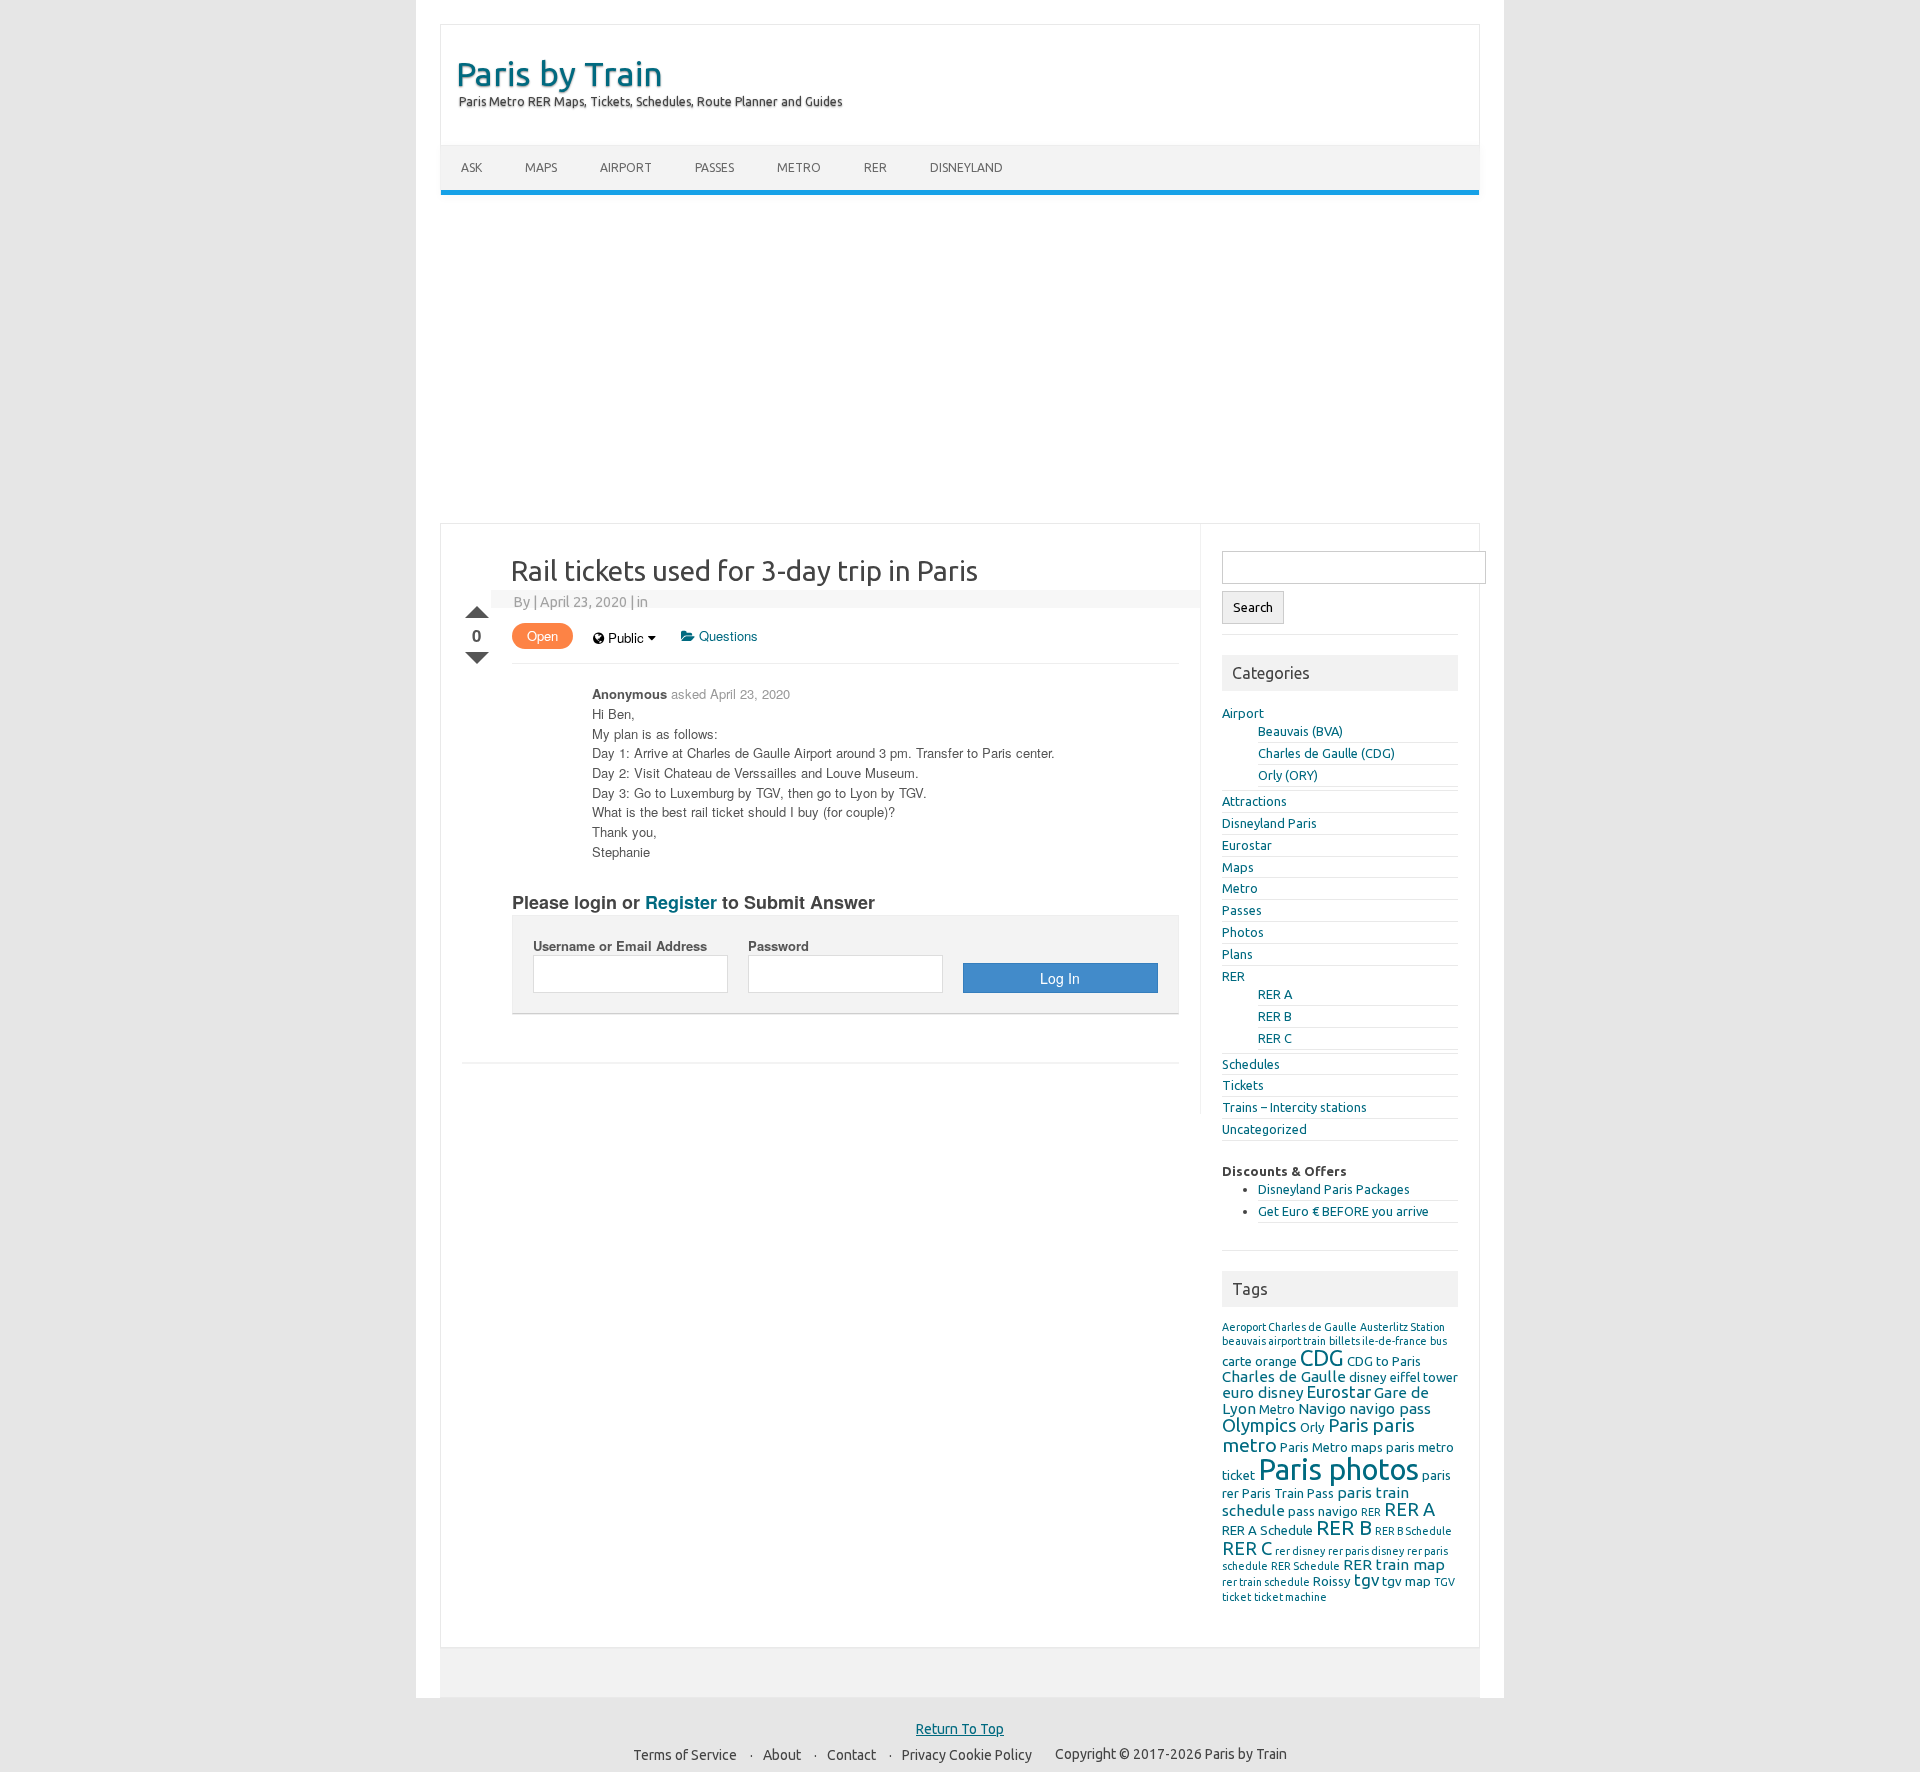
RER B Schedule (1413, 1531)
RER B (1275, 1016)
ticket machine (1290, 1597)
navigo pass (1390, 1408)
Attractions (1254, 801)
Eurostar (1247, 845)
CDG (1322, 1357)
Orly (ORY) (1288, 775)
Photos (1243, 932)
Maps (541, 167)
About (782, 1755)
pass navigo (1323, 1511)
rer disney (1300, 1551)
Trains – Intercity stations (1294, 1107)
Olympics (1259, 1425)
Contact (851, 1755)
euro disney (1263, 1392)
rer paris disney (1366, 1551)
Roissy (1332, 1581)
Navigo (1322, 1408)
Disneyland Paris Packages (1334, 1189)
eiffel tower (1424, 1377)
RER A (1275, 994)
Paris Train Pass (1288, 1493)
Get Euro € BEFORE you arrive (1343, 1211)
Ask (471, 167)
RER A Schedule (1267, 1530)
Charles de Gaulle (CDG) (1326, 753)
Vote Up (477, 608)
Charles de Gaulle (1284, 1376)
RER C (1275, 1038)
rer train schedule (1266, 1582)
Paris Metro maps (1331, 1447)
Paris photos (1338, 1469)
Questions (726, 635)
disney (1368, 1377)
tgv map (1406, 1581)
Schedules (1251, 1064)
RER (875, 167)
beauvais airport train (1274, 1341)
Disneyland (966, 167)
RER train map (1394, 1564)
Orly (1312, 1427)
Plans (1237, 954)
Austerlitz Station (1402, 1327)
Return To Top (960, 1729)
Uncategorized (1264, 1129)
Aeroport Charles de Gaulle (1289, 1327)
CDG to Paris (1384, 1361)
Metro (799, 167)
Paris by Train (559, 73)
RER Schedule (1305, 1566)
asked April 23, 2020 (730, 693)
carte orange (1259, 1361)
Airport (626, 167)
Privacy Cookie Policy (967, 1755)
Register (681, 902)
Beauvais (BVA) (1300, 731)
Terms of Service (685, 1755)
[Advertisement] (960, 359)
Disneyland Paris (1269, 823)
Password (778, 945)
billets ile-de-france (1378, 1341)
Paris (1348, 1425)
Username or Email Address (620, 945)
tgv (1366, 1579)
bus (1438, 1341)
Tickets (1243, 1085)
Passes (714, 167)
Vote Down (477, 654)
